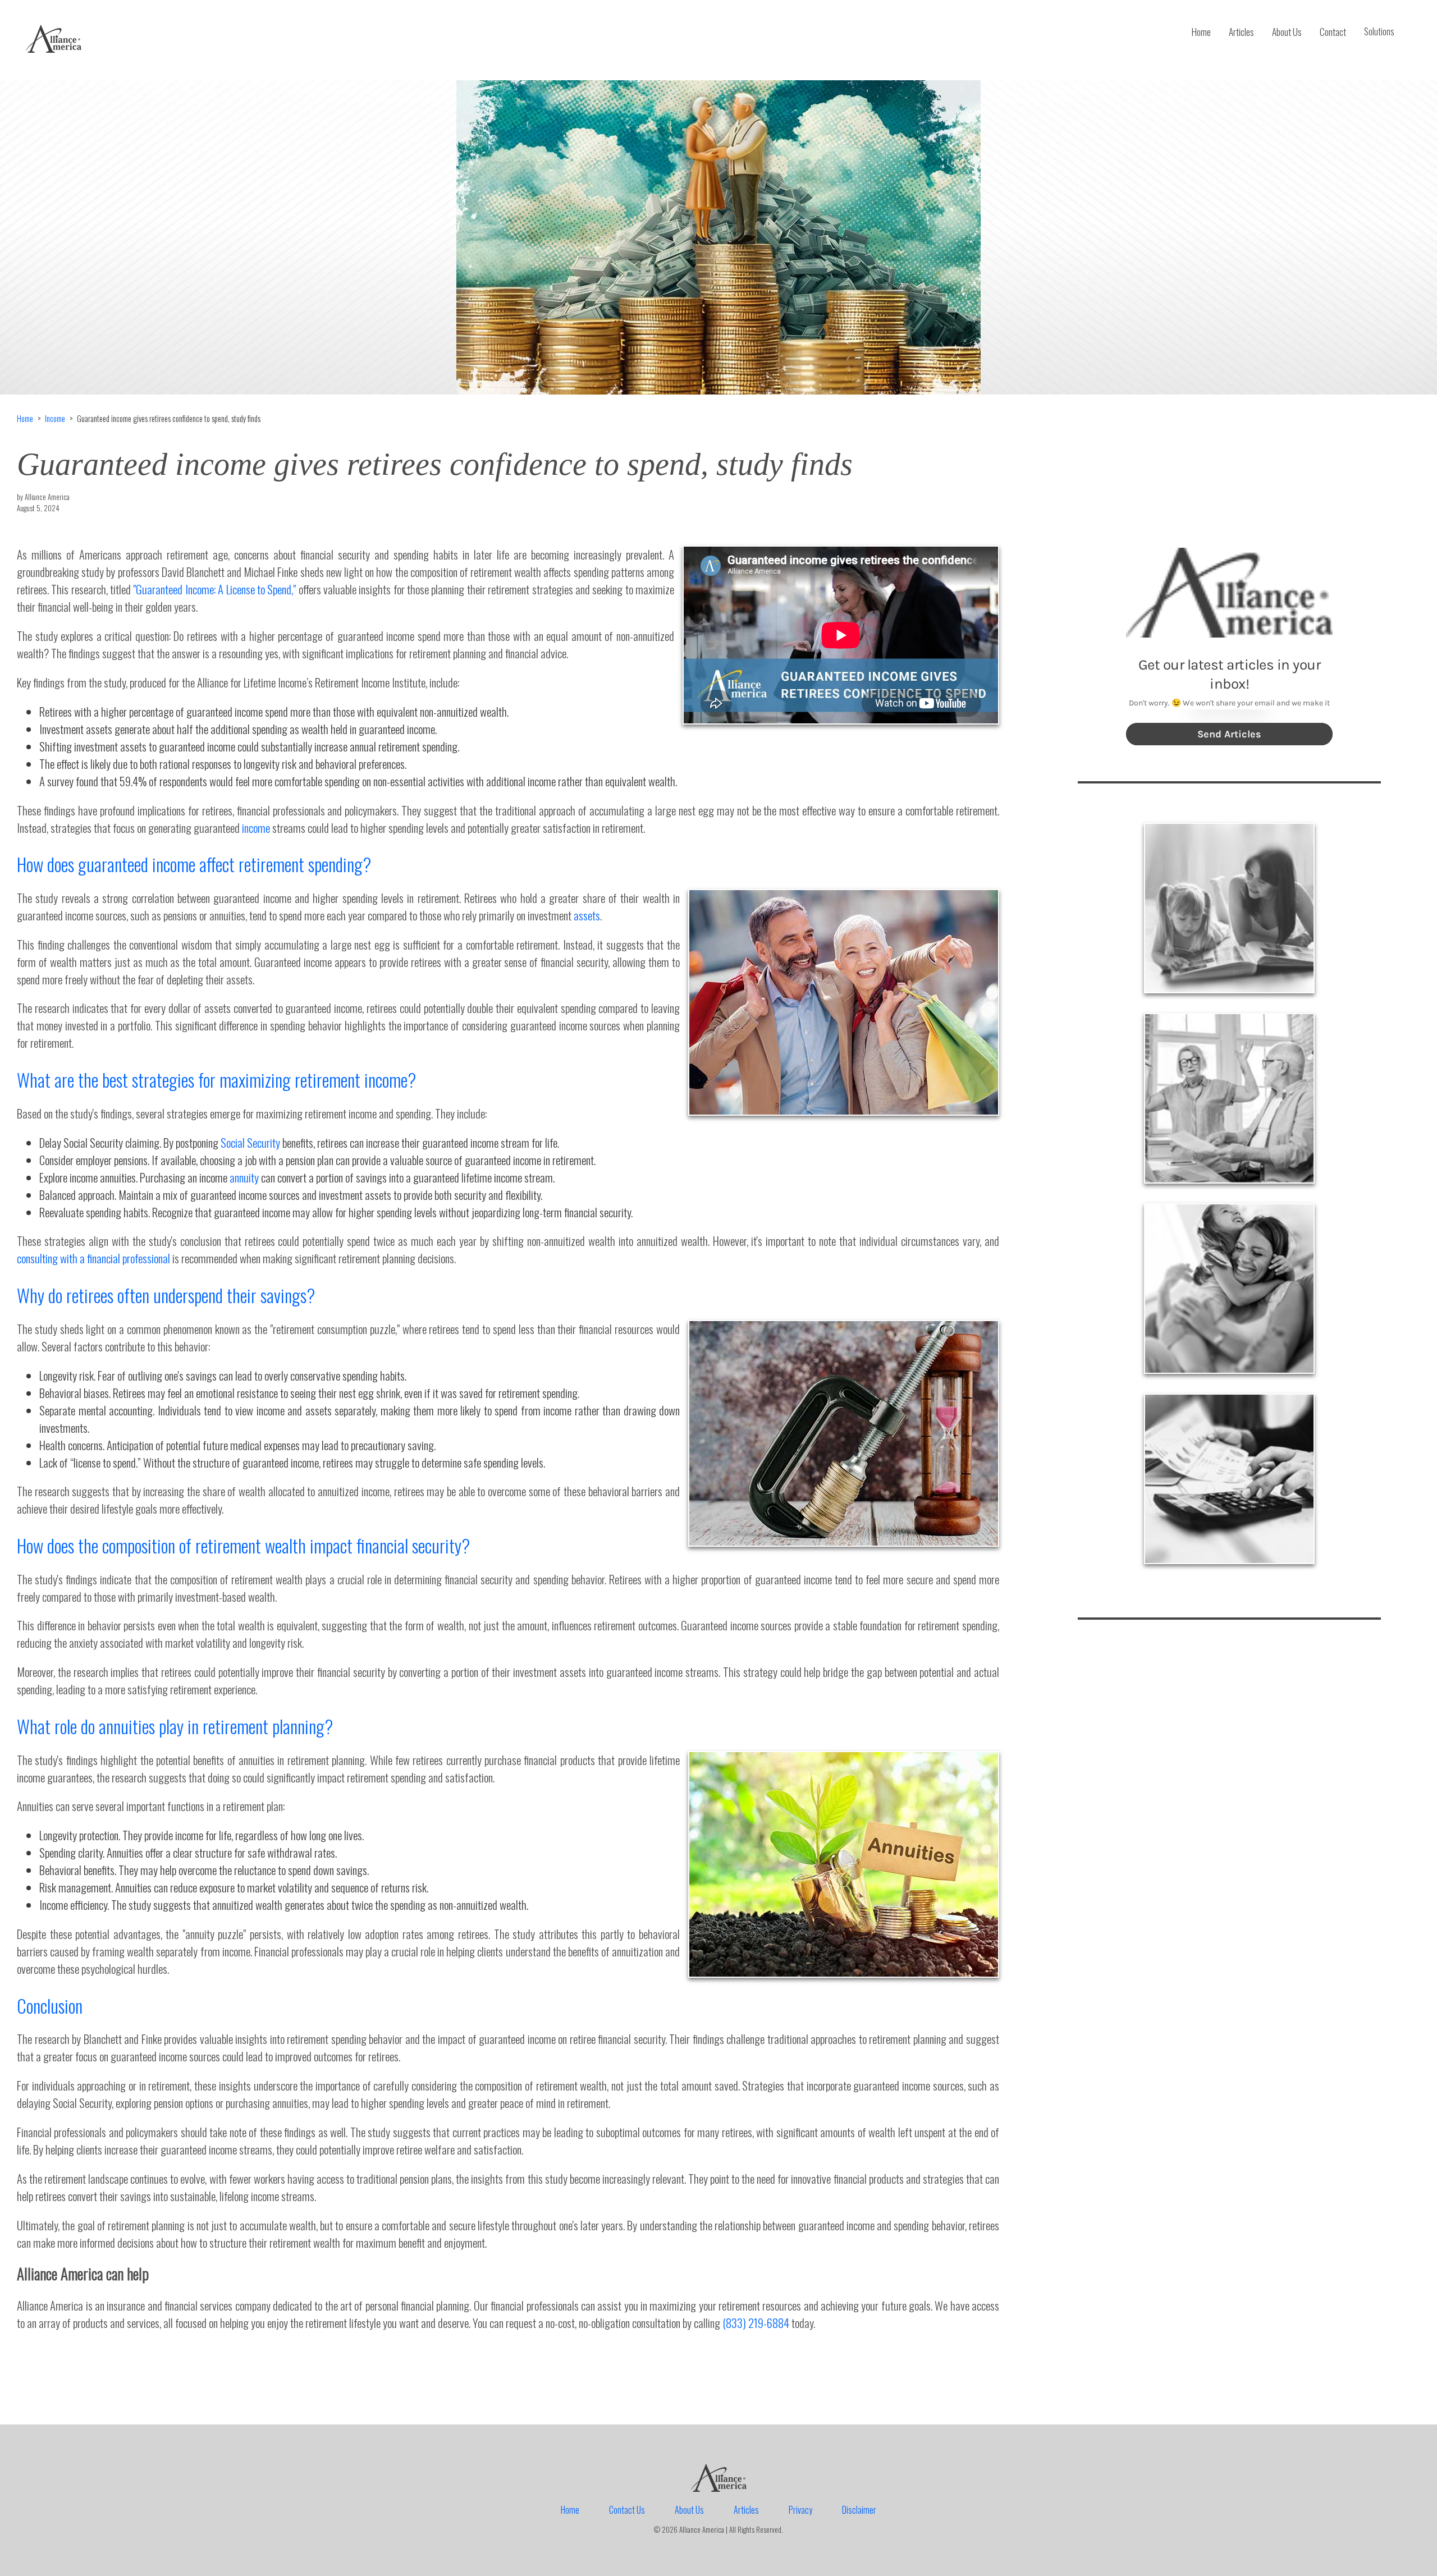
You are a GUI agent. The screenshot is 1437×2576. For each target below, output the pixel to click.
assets (587, 915)
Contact (1333, 32)
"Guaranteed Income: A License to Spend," (214, 589)
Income (55, 418)
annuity (244, 1177)
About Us (1287, 32)
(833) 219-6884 (756, 2323)
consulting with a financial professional (93, 1258)
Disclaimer (859, 2510)
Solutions (1379, 31)
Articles (1241, 32)
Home (1201, 32)
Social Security (250, 1142)
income (256, 828)
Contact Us (627, 2510)
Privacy (800, 2510)
